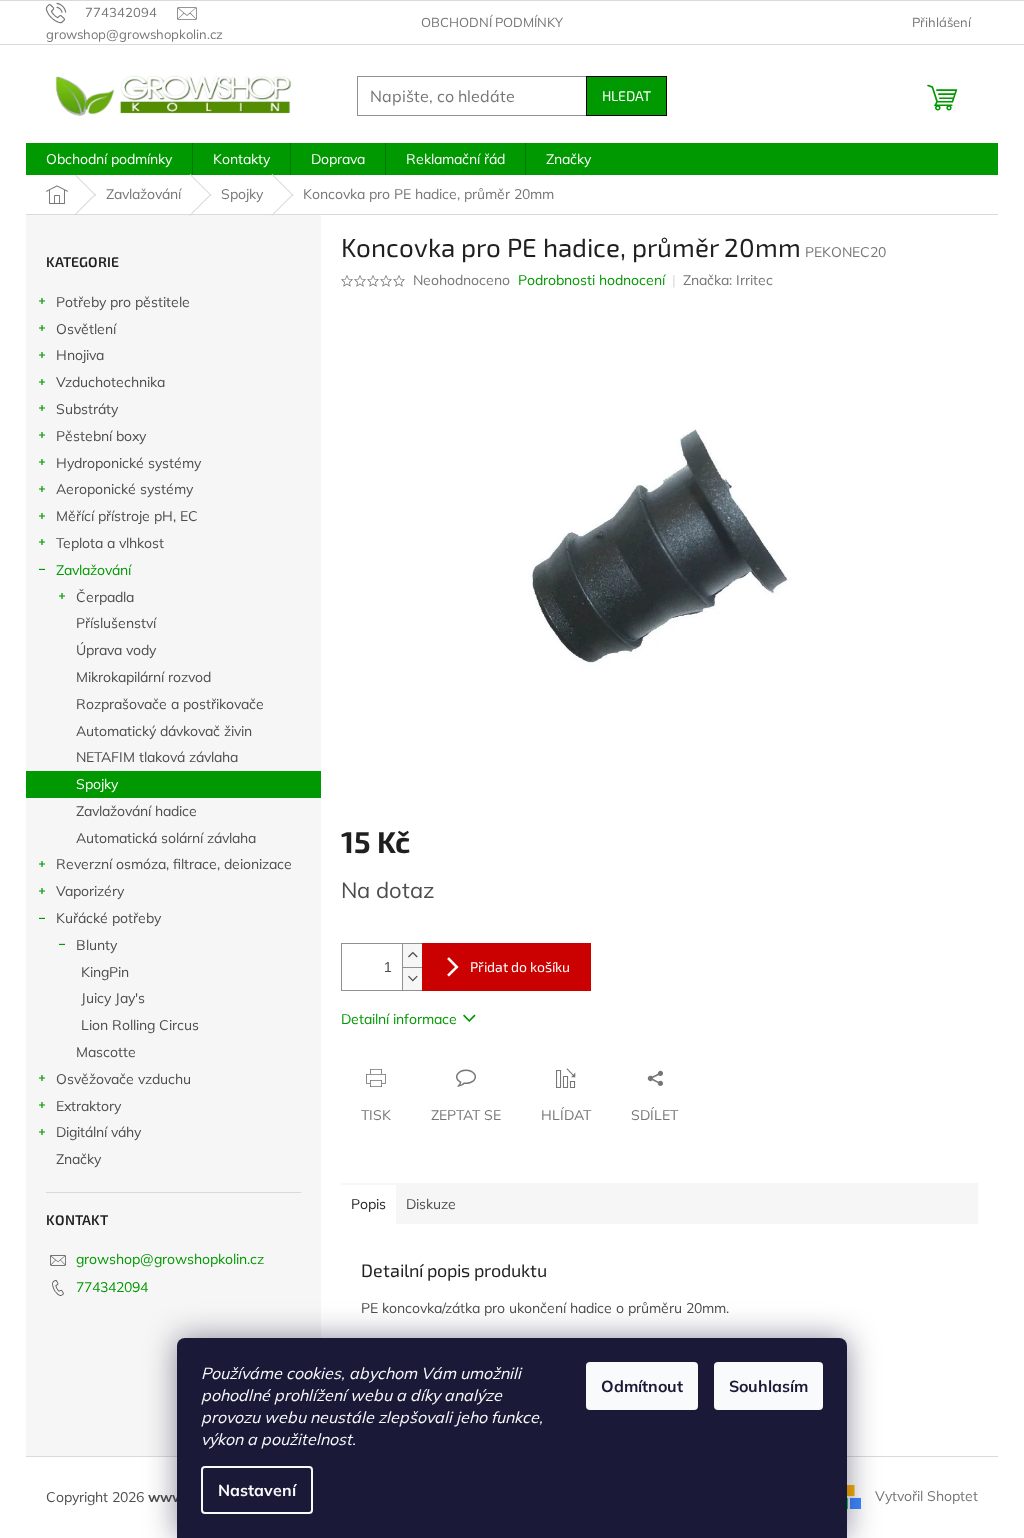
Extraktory (88, 1106)
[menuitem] (109, 159)
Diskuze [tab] (431, 1204)
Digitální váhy (98, 1132)
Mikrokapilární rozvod (143, 677)
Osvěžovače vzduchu (123, 1079)
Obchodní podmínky (492, 22)
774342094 (112, 1287)
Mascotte (106, 1052)
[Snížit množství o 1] (412, 978)
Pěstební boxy (101, 436)
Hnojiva (80, 355)
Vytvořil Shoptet (926, 1496)
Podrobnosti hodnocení (591, 280)
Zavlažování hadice (136, 811)
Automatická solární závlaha (166, 838)
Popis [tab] (368, 1204)
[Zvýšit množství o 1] (412, 955)
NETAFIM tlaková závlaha (157, 757)
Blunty (96, 945)
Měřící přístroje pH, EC (127, 516)
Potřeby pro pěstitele (123, 302)
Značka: (728, 280)
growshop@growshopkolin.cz (170, 1259)
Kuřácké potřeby (108, 918)
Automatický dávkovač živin (164, 731)
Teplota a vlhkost (110, 543)
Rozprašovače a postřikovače (170, 704)
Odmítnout (642, 1386)
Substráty (87, 409)
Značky (78, 1159)
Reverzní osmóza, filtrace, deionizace (174, 864)
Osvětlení (86, 329)
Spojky (97, 784)
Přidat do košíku (520, 966)
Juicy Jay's (113, 998)
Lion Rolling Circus (140, 1025)
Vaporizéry (90, 891)
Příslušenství (116, 623)
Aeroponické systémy (124, 489)
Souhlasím (768, 1386)
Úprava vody (116, 650)
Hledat (626, 95)
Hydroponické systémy (128, 463)
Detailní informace (399, 1019)
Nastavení (257, 1490)
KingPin (105, 972)
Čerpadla (105, 597)
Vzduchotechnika (110, 382)
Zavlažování (93, 570)
